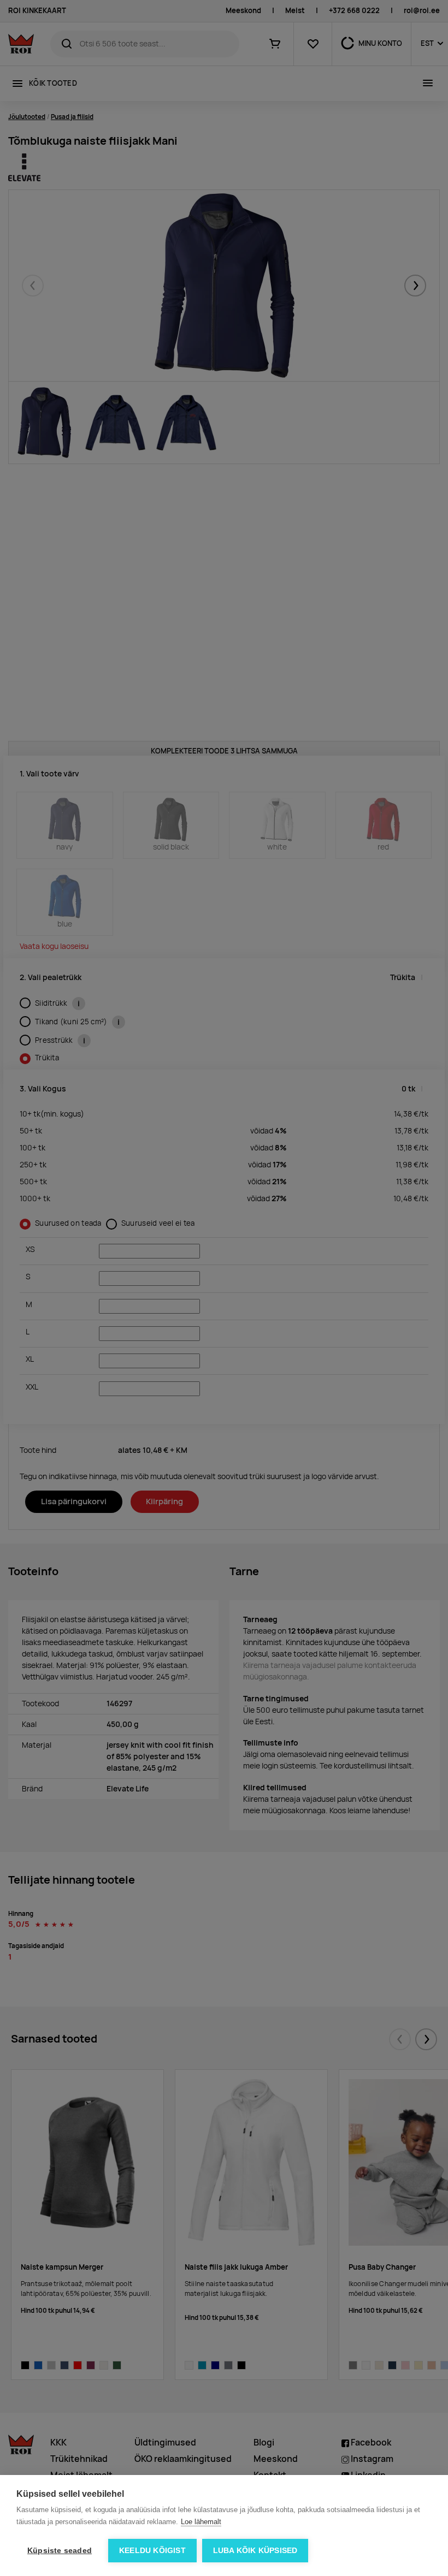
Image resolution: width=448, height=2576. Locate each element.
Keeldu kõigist (152, 2551)
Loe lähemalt (201, 2522)
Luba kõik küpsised (255, 2551)
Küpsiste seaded (60, 2551)
